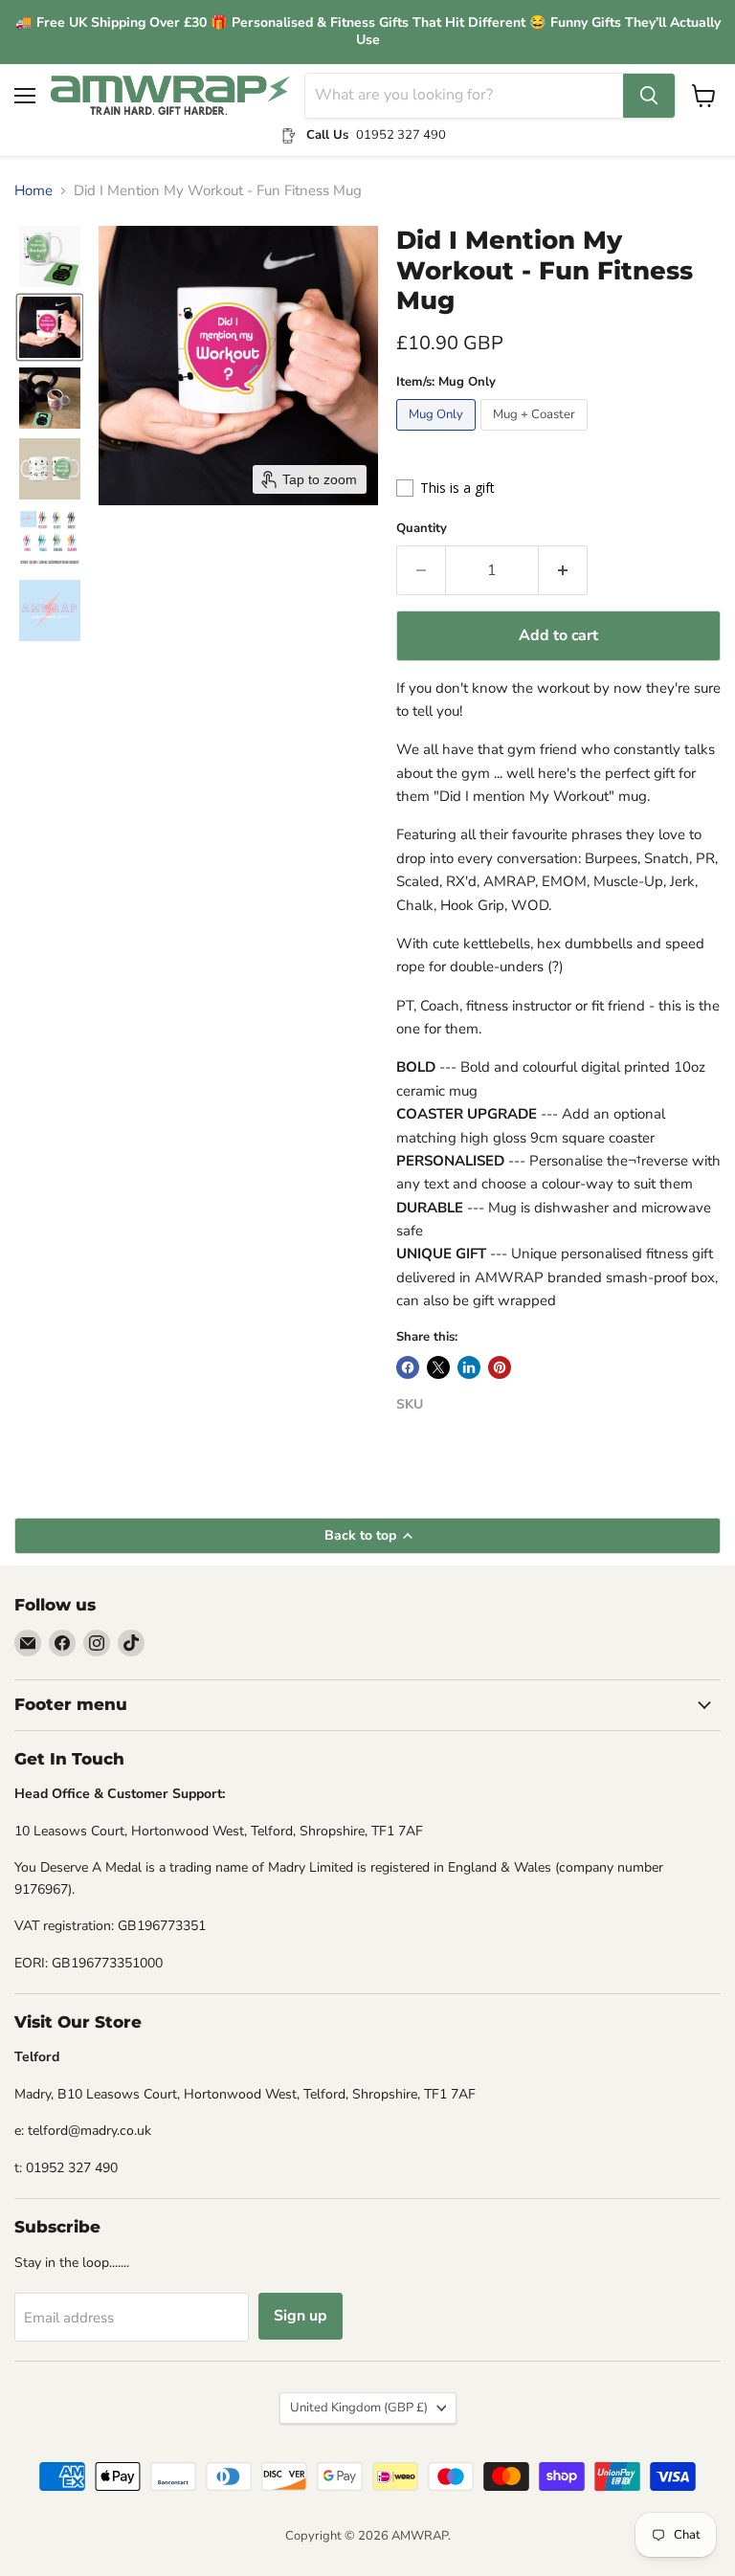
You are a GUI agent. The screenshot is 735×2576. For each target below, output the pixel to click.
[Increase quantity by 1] (563, 570)
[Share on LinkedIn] (469, 1367)
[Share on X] (438, 1367)
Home (33, 191)
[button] (50, 256)
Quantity (422, 529)
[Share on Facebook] (408, 1367)
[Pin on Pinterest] (500, 1367)
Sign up (301, 2316)
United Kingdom (359, 2408)
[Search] (649, 96)
